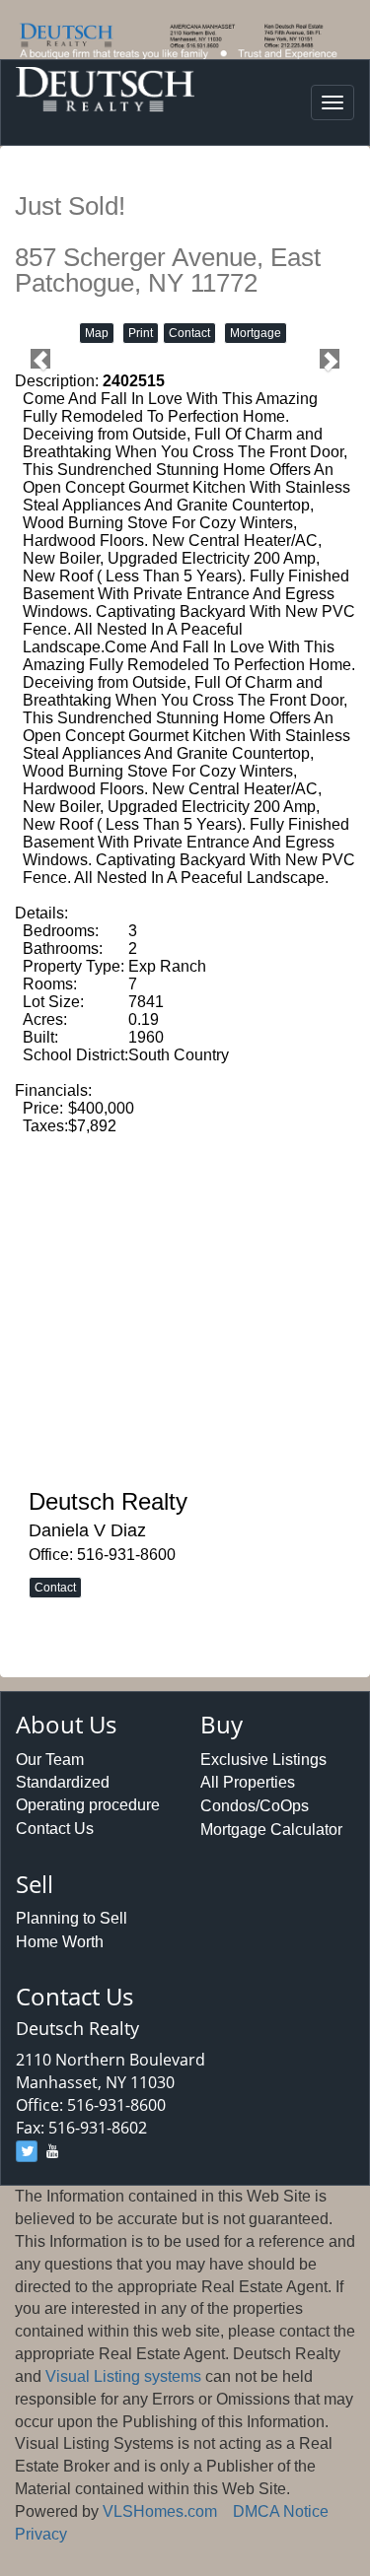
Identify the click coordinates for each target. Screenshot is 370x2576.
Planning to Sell (72, 1918)
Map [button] (97, 333)
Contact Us (55, 1829)
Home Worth (60, 1942)
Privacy (41, 2534)
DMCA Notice (281, 2511)
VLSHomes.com (160, 2511)
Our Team (50, 1760)
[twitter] (27, 2151)
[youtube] (52, 2151)
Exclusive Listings (263, 1760)
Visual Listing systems (123, 2376)
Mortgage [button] (256, 333)
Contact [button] (189, 333)
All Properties (248, 1782)
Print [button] (141, 333)
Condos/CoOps (255, 1806)
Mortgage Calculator (271, 1830)
